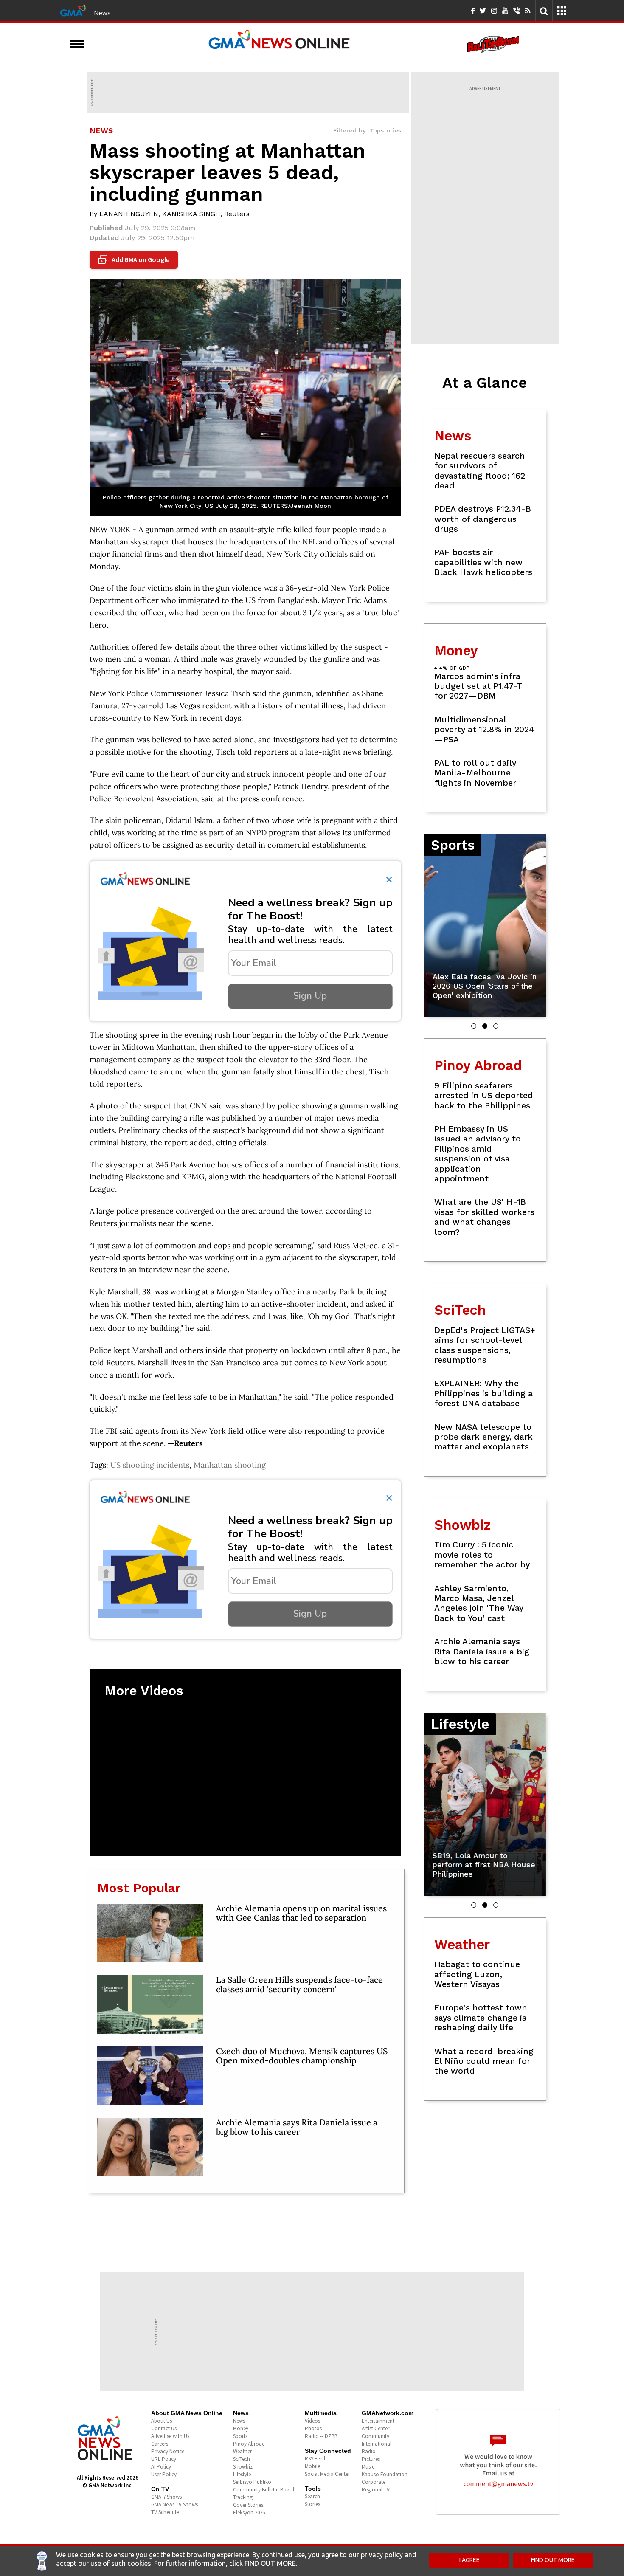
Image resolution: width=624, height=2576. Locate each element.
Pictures (371, 2459)
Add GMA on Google (135, 260)
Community (375, 2436)
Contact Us (164, 2428)
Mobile (312, 2466)
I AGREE (469, 2560)
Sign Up (310, 996)
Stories (312, 2504)
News (102, 13)
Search (312, 2496)
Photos (313, 2428)
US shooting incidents (150, 1465)
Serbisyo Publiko (252, 2482)
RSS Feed (315, 2459)
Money (241, 2428)
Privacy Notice (168, 2451)
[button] (474, 1026)
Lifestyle (242, 2474)
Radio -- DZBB (321, 2436)
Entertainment (378, 2421)
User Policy (164, 2474)
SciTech (242, 2459)
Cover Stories (248, 2505)
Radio (369, 2451)
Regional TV (376, 2490)
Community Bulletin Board (264, 2490)
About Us (162, 2421)
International (377, 2444)
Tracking (243, 2497)
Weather (242, 2451)
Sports (240, 2436)
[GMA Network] (73, 10)
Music (368, 2467)
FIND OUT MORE (553, 2560)
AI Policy (161, 2467)
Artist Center (375, 2428)
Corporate (374, 2482)
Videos (312, 2421)
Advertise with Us (170, 2436)
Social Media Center (327, 2474)
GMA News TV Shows (174, 2504)
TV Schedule (165, 2512)
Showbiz (243, 2467)
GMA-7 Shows (166, 2497)
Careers (160, 2444)
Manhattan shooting (230, 1465)
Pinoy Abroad (249, 2444)
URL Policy (164, 2459)
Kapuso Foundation (385, 2474)
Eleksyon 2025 (249, 2513)
